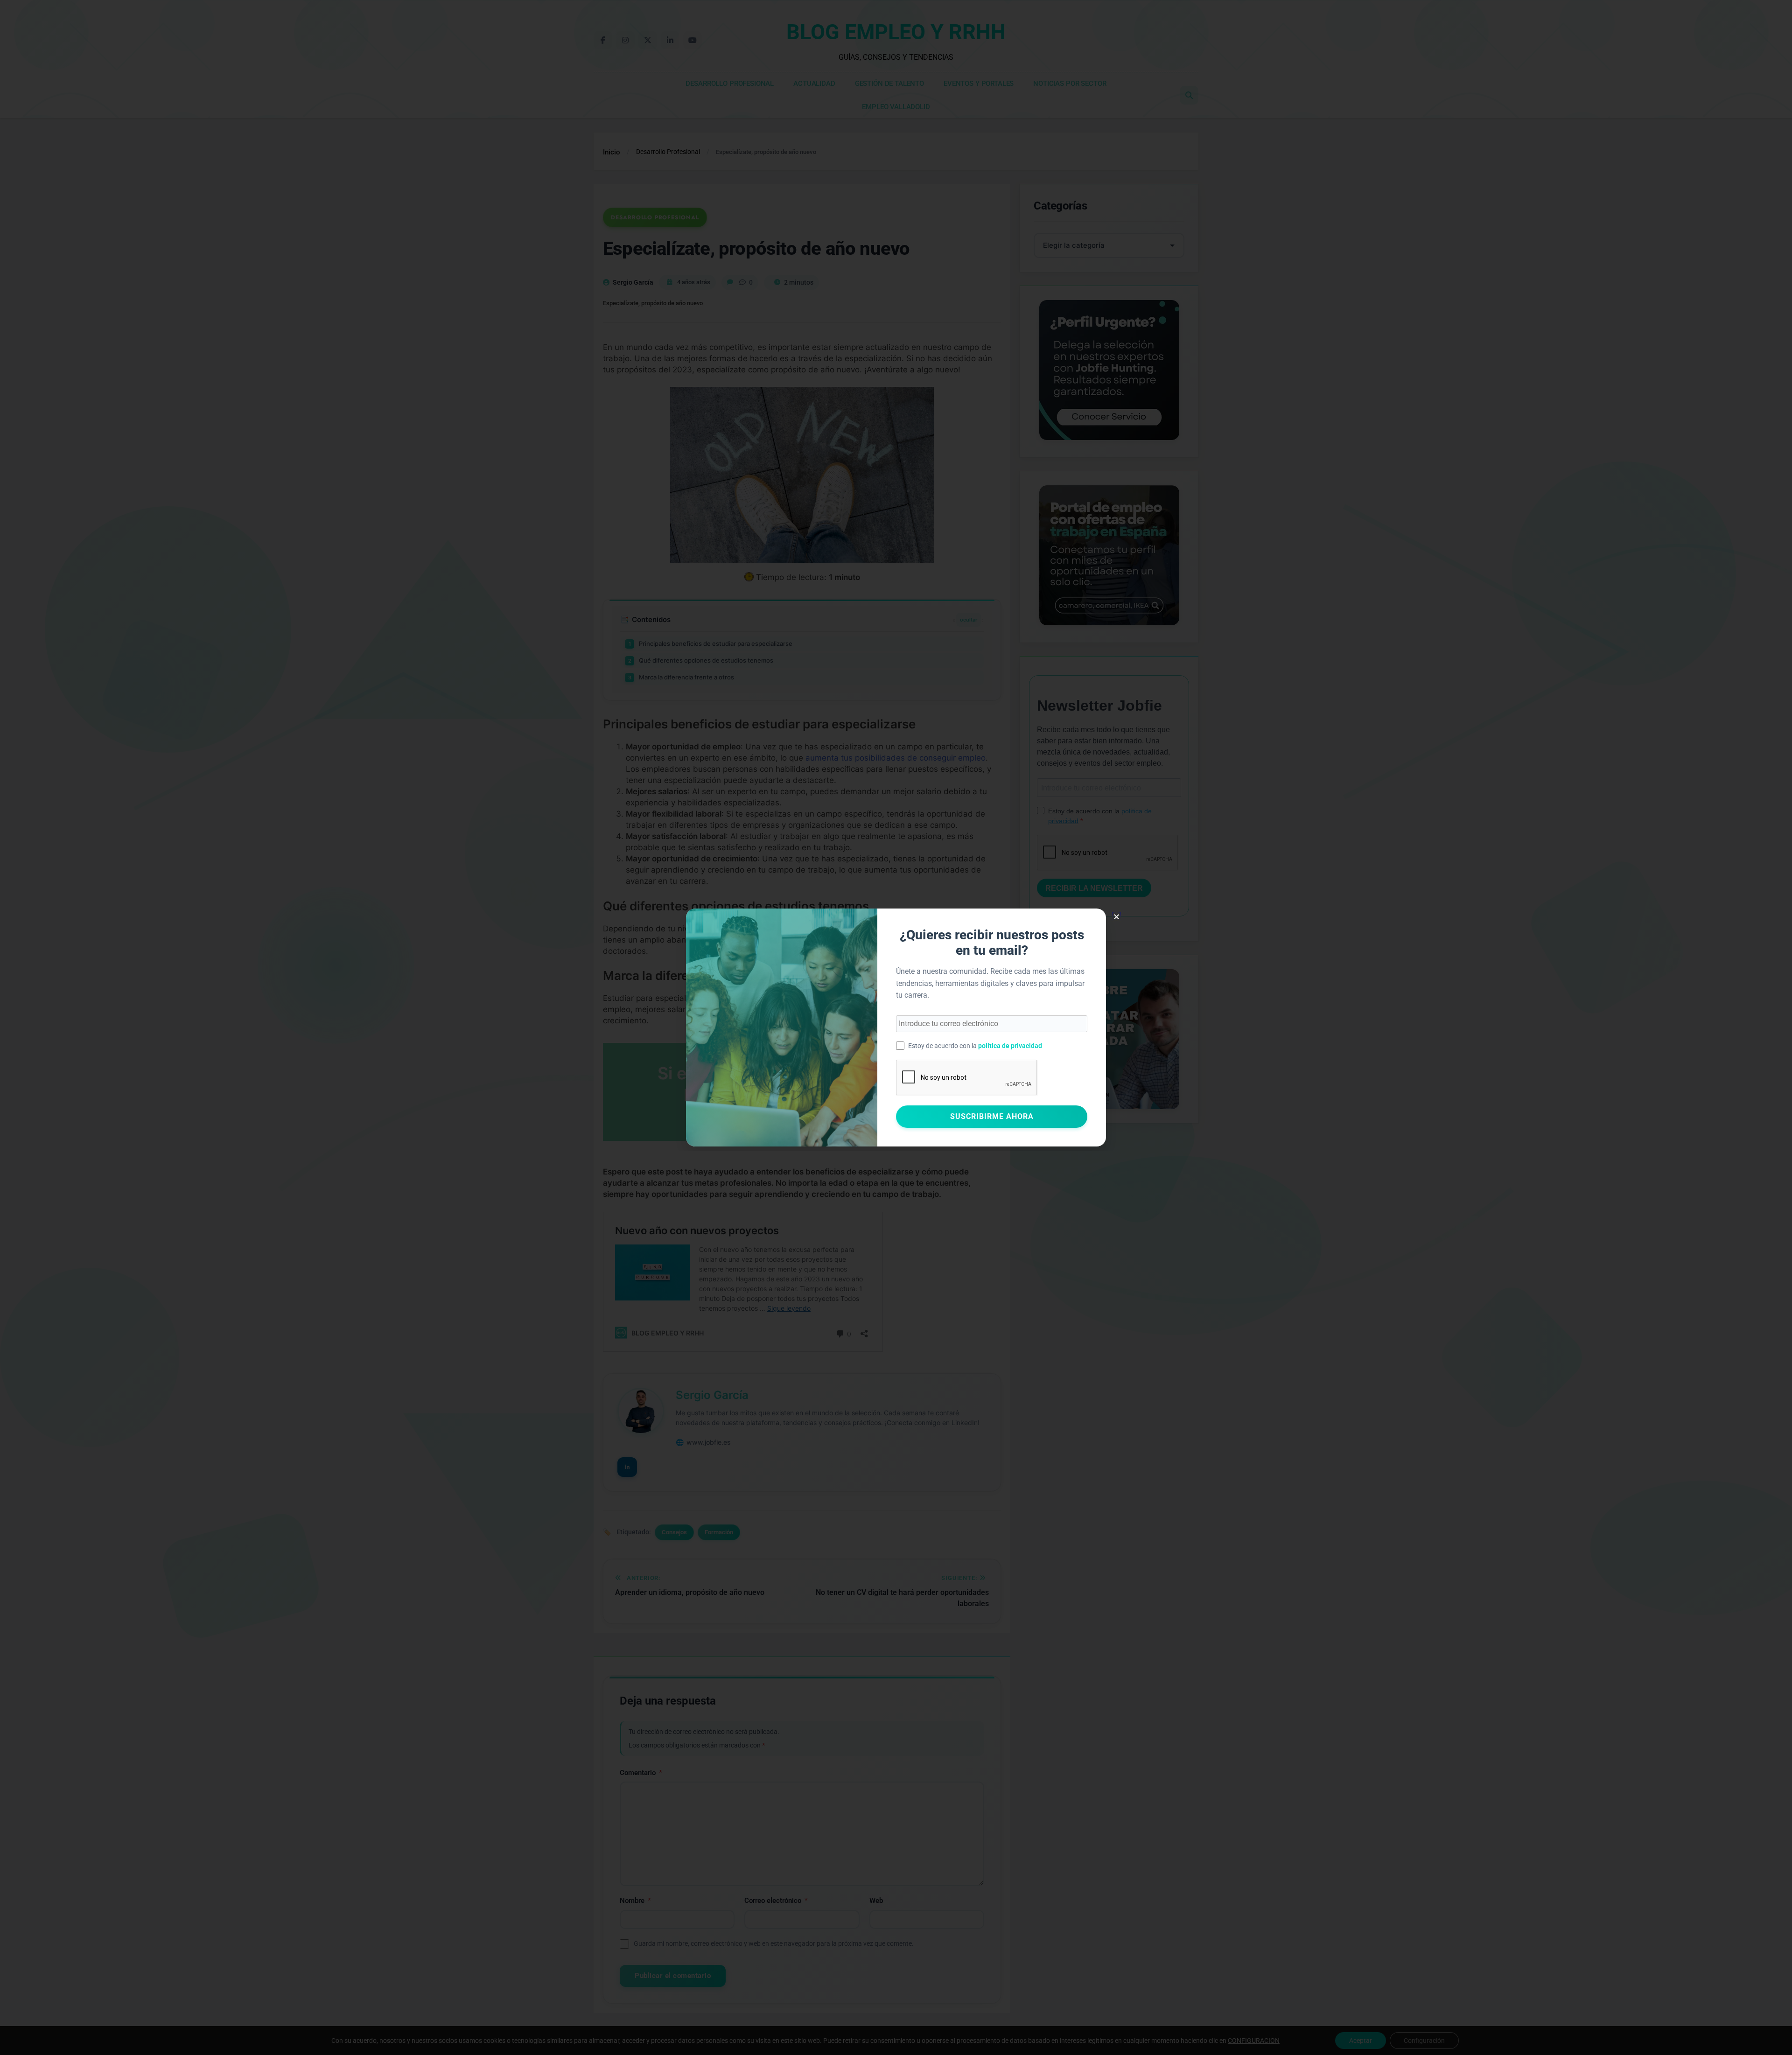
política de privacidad (1010, 1046)
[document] (896, 1027)
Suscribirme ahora (992, 1116)
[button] (1116, 917)
